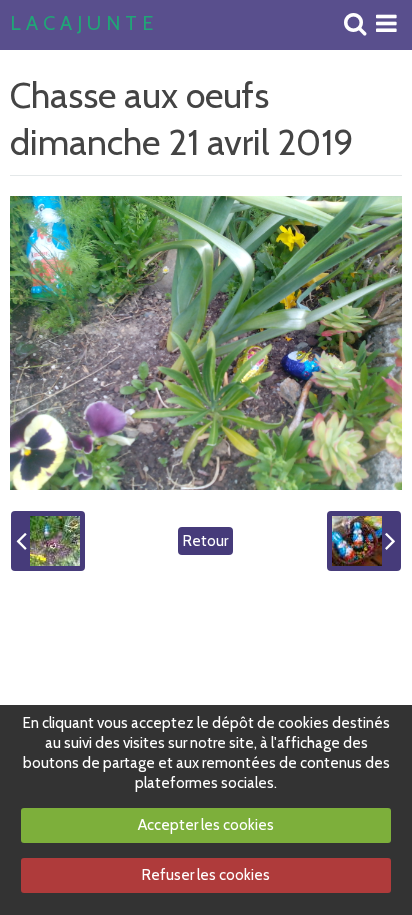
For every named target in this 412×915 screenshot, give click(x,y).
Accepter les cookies (206, 825)
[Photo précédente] (48, 541)
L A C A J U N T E (81, 24)
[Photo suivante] (364, 541)
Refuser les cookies (206, 875)
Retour (205, 541)
